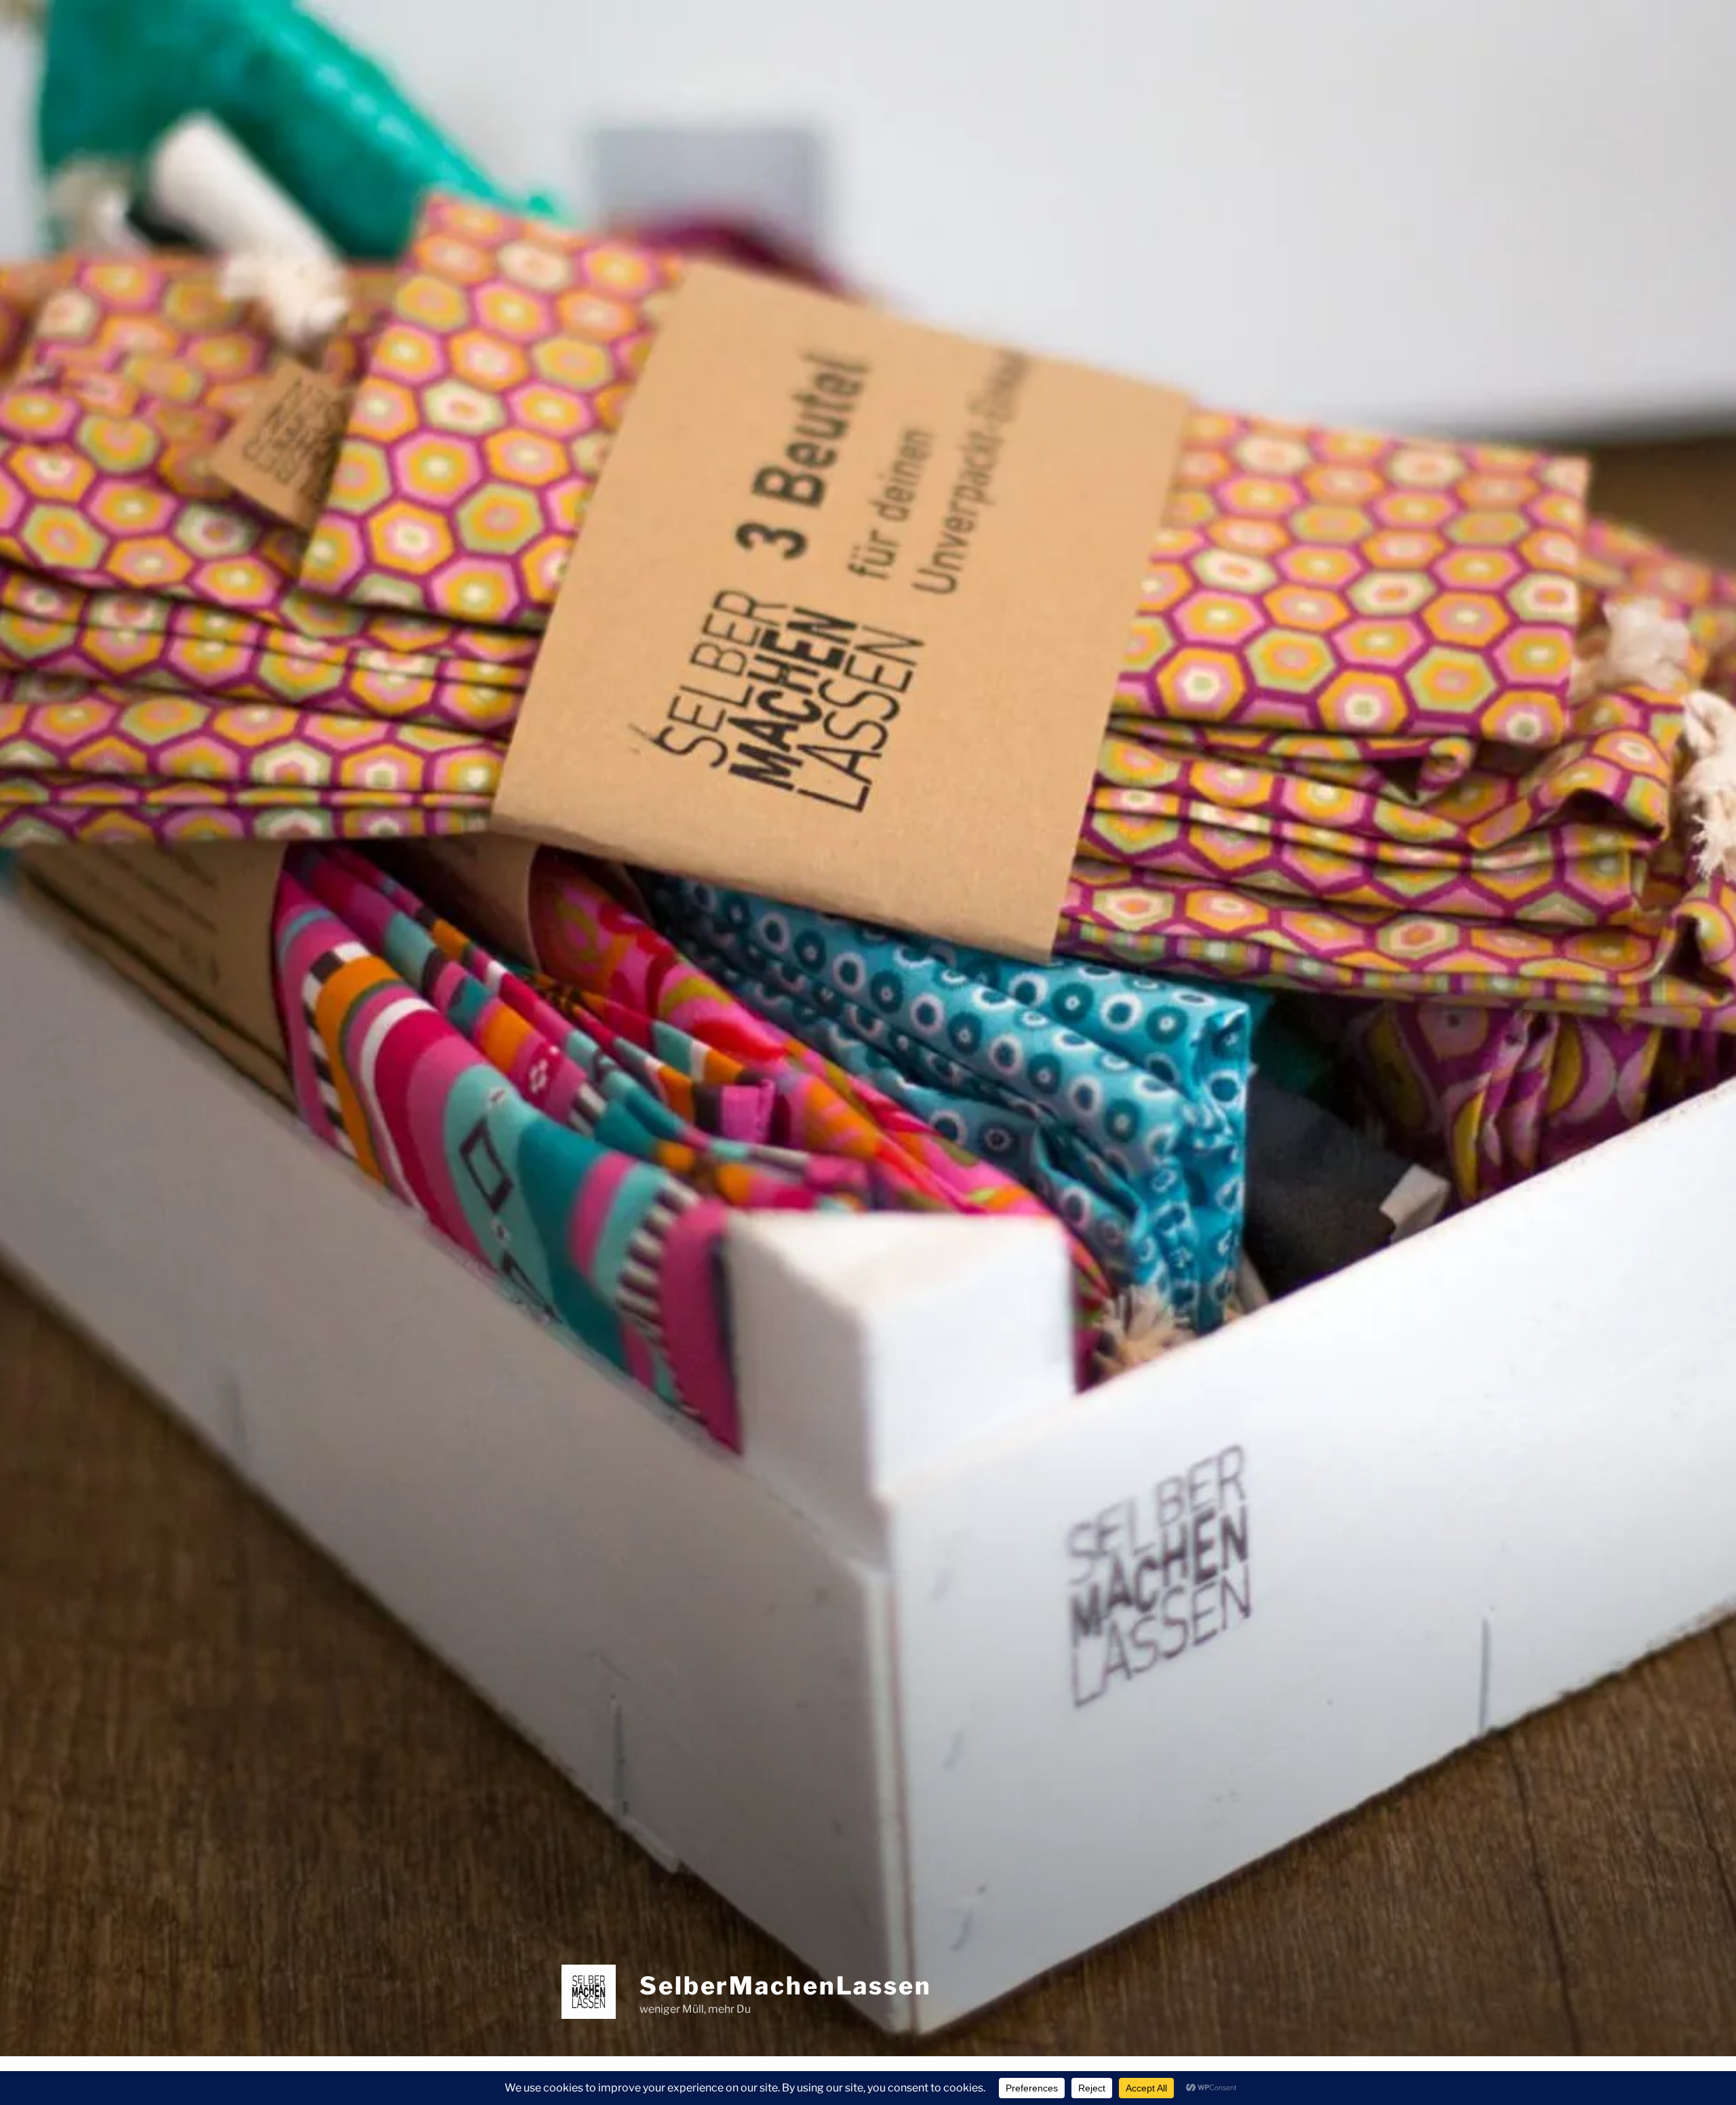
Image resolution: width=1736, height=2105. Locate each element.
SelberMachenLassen (786, 1986)
